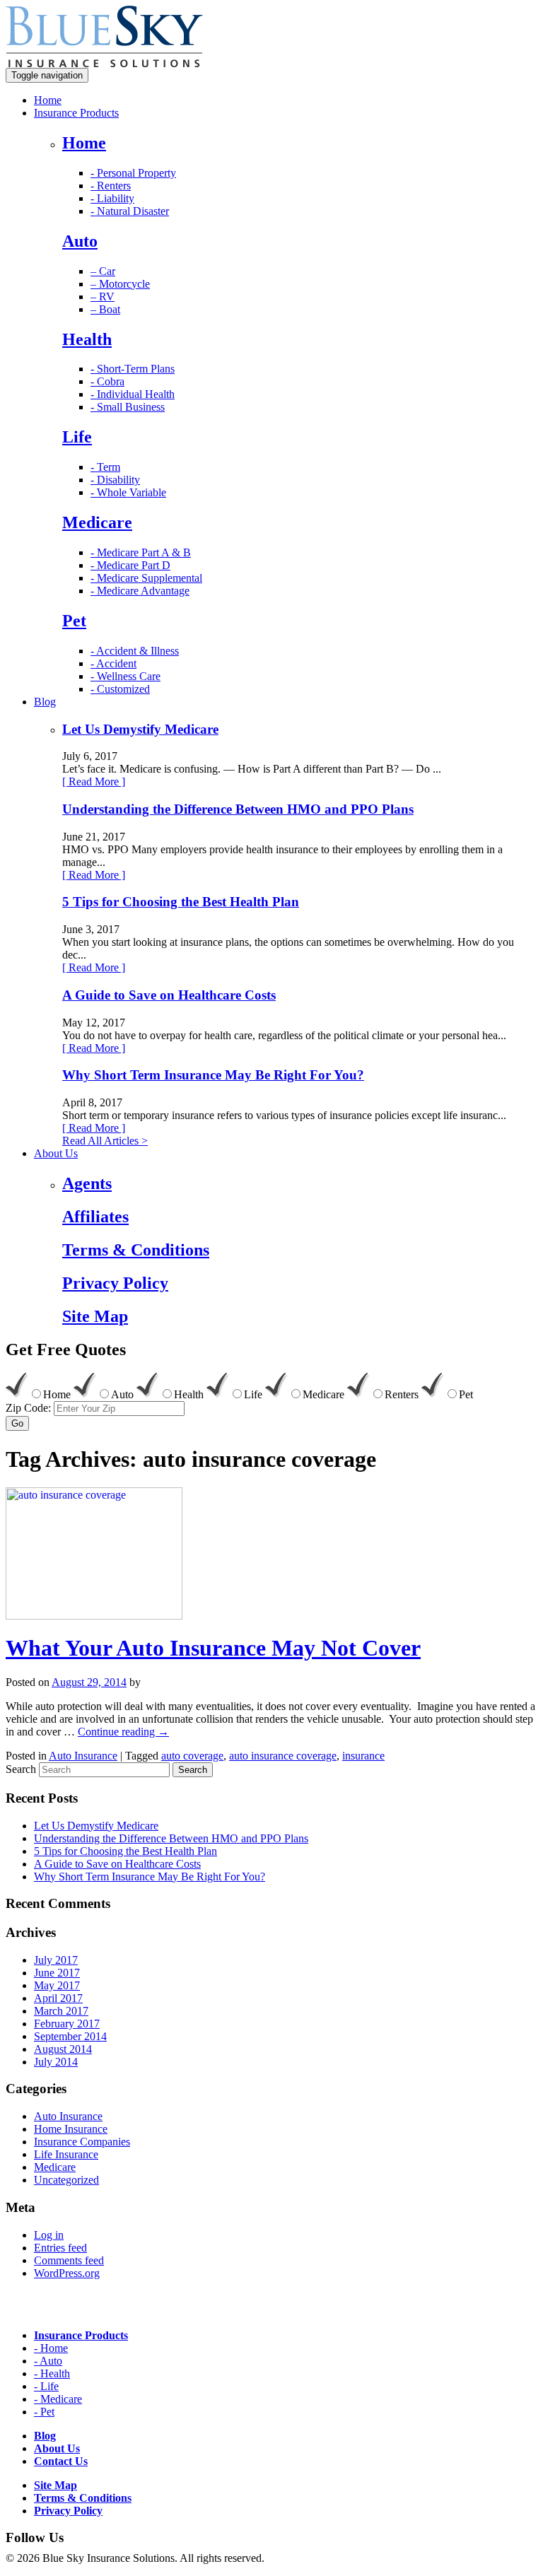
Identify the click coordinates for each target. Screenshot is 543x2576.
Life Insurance (66, 2154)
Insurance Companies (82, 2142)
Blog (45, 702)
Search (21, 1769)
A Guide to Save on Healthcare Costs (169, 995)
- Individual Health (133, 394)
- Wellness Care (125, 676)
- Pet (44, 2412)
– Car (103, 271)
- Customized (120, 689)
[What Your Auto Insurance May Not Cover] (94, 1616)
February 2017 (67, 2024)
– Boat (105, 309)
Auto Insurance (83, 1756)
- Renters (111, 186)
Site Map (56, 2485)
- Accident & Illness (135, 651)
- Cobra (107, 381)
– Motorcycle (120, 284)
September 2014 (70, 2036)
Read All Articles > (105, 1141)
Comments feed (69, 2260)
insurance (363, 1756)
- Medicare (58, 2399)
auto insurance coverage (283, 1756)
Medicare (55, 2167)
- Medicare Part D (130, 565)
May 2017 (57, 1985)
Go (17, 1423)
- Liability (112, 198)
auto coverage (192, 1756)
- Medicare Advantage (140, 591)
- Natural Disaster (130, 211)
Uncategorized (66, 2180)
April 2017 (58, 1998)
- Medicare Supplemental (146, 578)
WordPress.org (67, 2273)
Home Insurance (71, 2129)
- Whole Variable (128, 492)
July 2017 (56, 1960)
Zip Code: (28, 1408)
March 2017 (61, 2011)
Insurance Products (76, 113)
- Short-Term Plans (133, 369)
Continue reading (123, 1732)
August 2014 (63, 2049)
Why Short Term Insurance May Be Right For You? (213, 1075)
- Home (51, 2348)
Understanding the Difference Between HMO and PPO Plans (238, 809)
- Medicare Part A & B (141, 552)
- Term (105, 467)
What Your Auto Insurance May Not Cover (213, 1648)
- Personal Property (133, 173)
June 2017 (57, 1973)
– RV (103, 297)
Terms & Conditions (83, 2498)
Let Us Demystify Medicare (140, 729)
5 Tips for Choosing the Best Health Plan (181, 902)
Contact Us (61, 2461)
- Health (52, 2373)
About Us (56, 1153)
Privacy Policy (68, 2511)
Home (48, 100)
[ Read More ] (94, 781)
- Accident (113, 663)
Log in (49, 2235)
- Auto (48, 2361)
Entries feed (60, 2248)
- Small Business (128, 407)
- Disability (115, 480)
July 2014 (56, 2062)
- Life (46, 2386)
